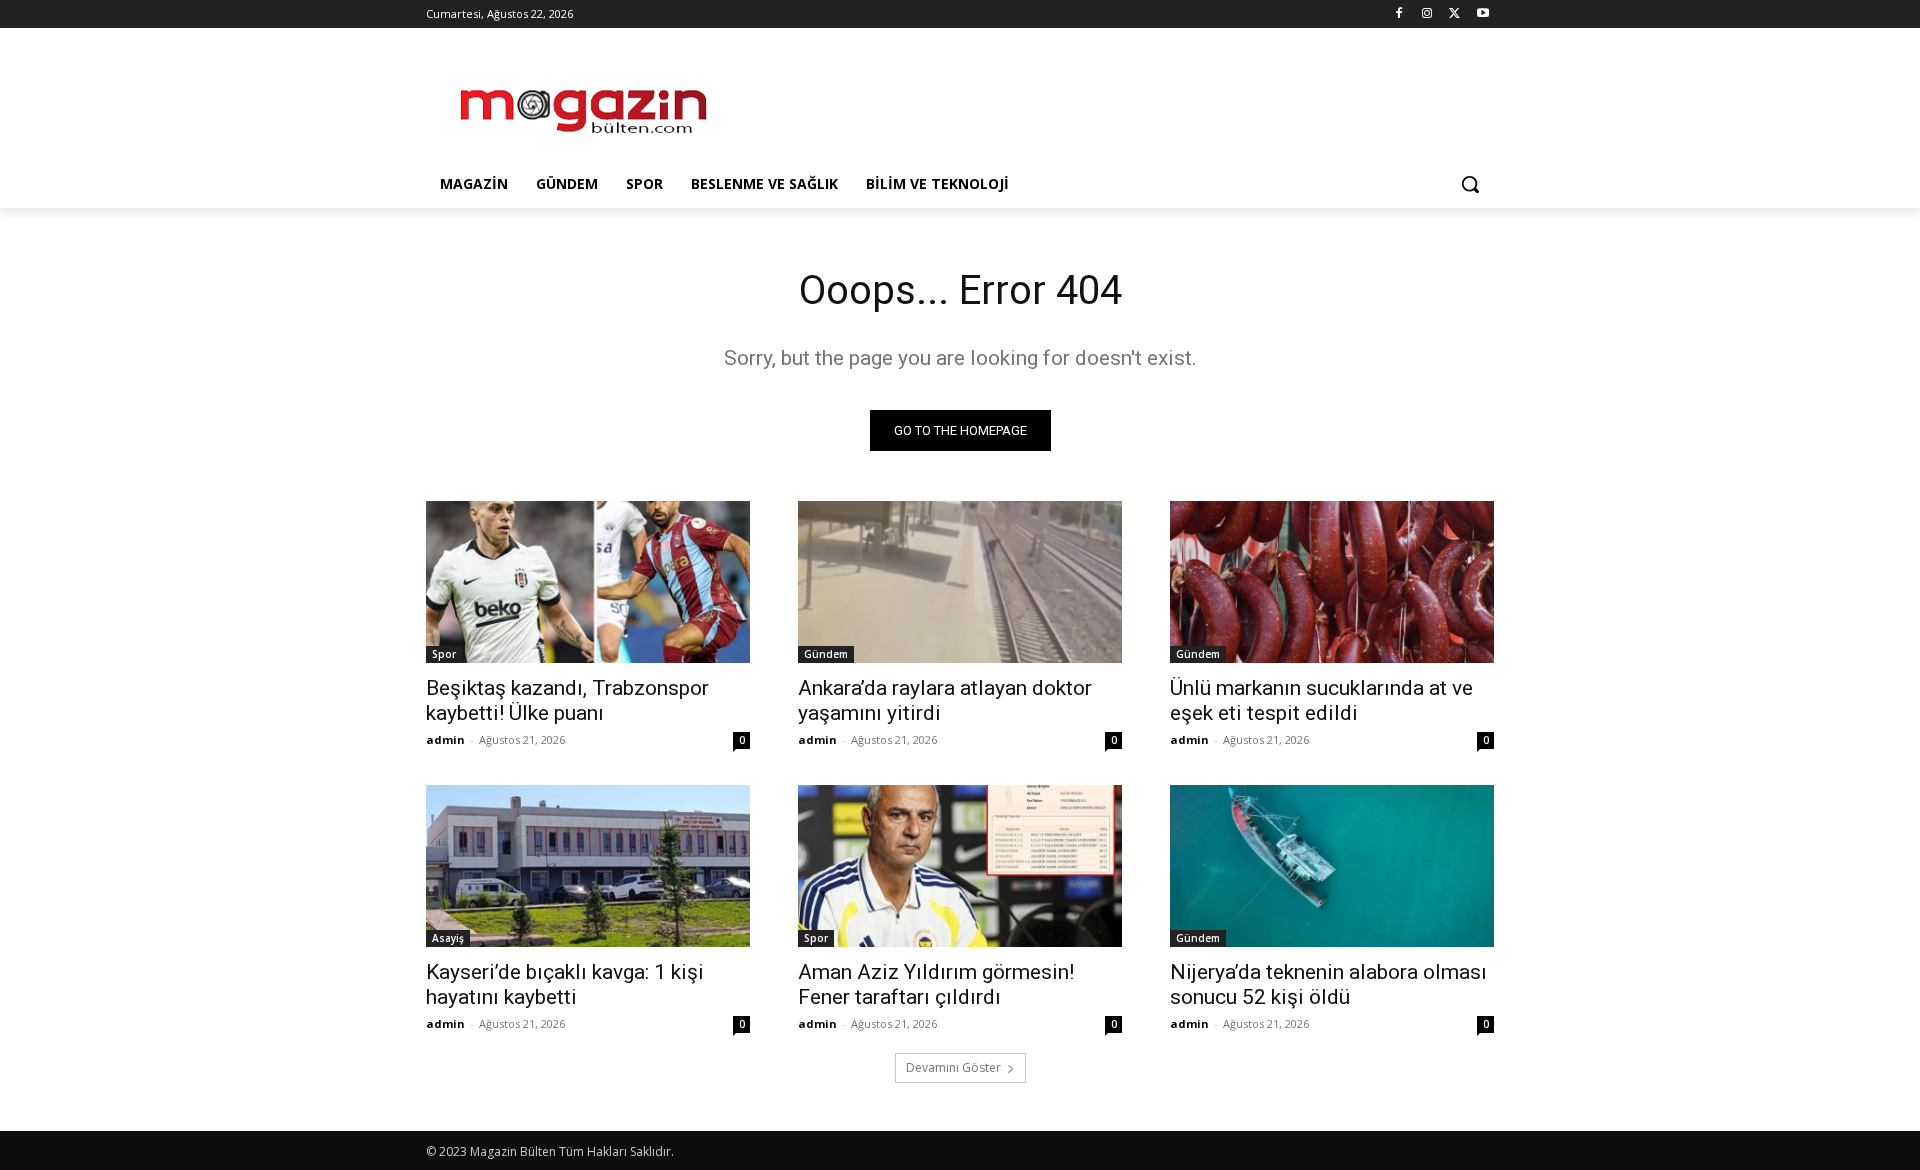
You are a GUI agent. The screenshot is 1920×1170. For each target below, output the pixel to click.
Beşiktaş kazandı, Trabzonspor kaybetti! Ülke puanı (567, 700)
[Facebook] (1399, 14)
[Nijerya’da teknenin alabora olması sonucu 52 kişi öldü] (1332, 866)
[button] (1470, 184)
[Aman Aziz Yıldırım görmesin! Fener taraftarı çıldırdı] (960, 866)
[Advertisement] (1110, 101)
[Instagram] (1427, 14)
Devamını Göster (953, 1067)
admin (445, 739)
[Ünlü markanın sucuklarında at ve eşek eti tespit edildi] (1332, 582)
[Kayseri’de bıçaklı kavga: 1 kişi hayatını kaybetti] (588, 866)
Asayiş (448, 938)
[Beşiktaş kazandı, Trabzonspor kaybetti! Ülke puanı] (588, 582)
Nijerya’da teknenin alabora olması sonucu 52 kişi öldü (1328, 984)
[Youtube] (1482, 14)
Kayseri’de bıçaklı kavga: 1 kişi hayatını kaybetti (565, 984)
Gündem (826, 654)
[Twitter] (1454, 14)
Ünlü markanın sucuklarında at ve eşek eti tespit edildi (1321, 700)
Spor (444, 654)
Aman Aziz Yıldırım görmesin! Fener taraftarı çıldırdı (936, 984)
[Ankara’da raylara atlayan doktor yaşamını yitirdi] (960, 582)
